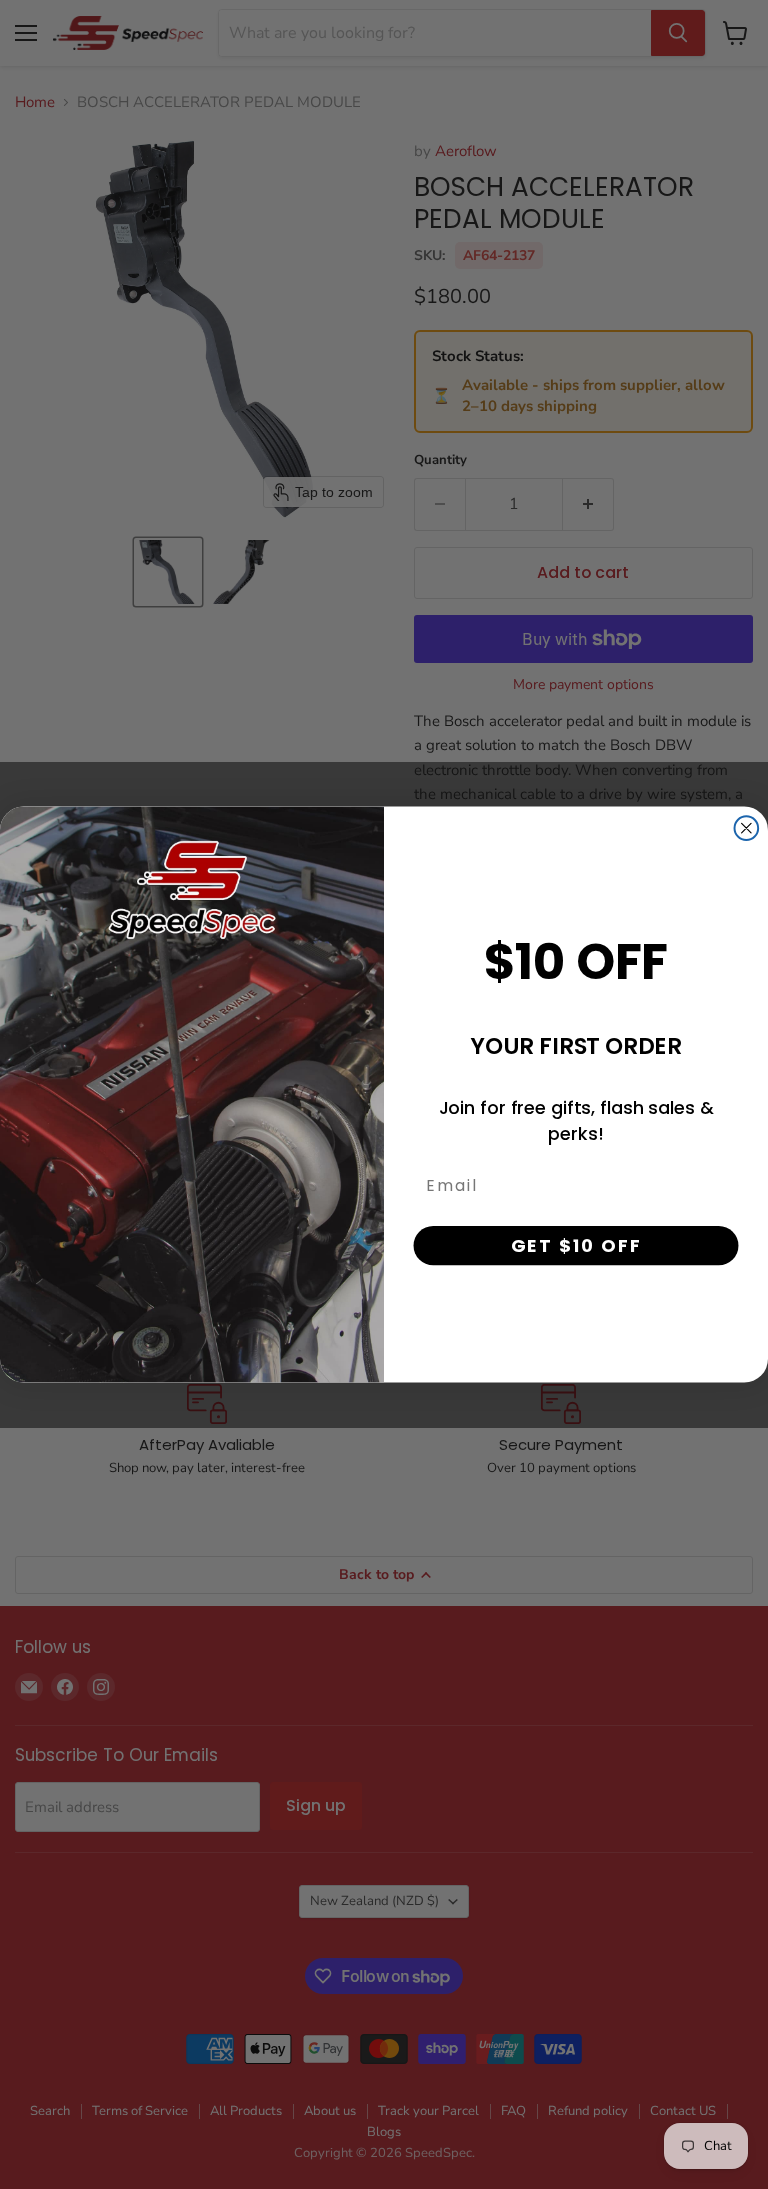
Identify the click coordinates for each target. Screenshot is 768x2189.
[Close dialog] (747, 828)
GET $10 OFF (576, 1244)
